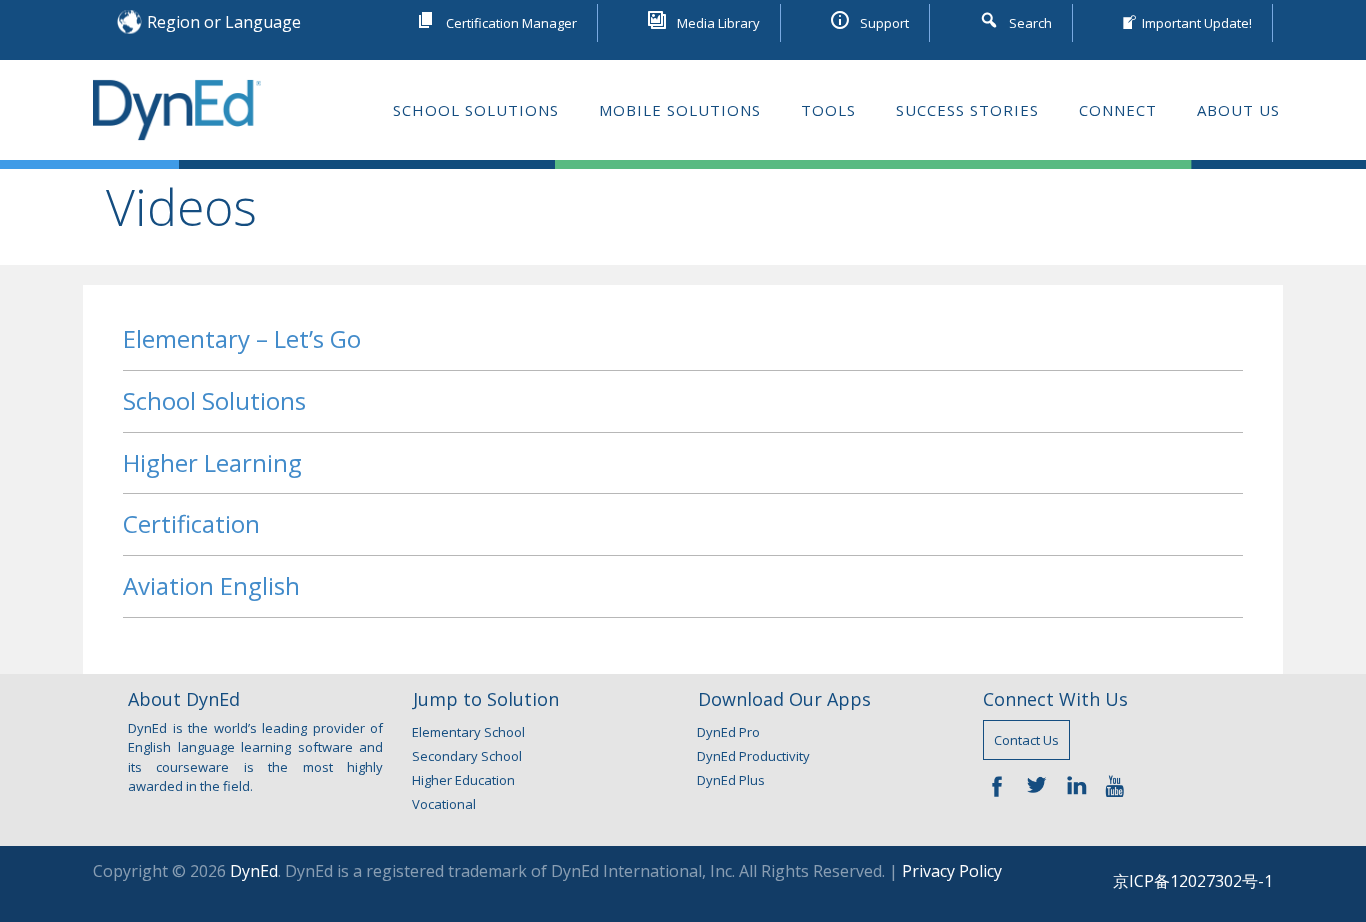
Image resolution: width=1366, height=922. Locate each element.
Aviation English (211, 585)
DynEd (254, 871)
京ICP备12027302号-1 (1193, 881)
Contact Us (1026, 740)
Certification (191, 523)
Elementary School (468, 732)
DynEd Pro (728, 732)
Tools (828, 110)
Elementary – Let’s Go (242, 338)
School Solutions (476, 110)
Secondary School (467, 756)
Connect (1118, 110)
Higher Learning (212, 462)
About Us (1238, 110)
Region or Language (224, 22)
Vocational (444, 804)
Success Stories (967, 110)
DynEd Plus (731, 780)
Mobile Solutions (680, 110)
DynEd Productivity (753, 756)
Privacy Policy (952, 871)
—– (1002, 784)
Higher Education (463, 780)
